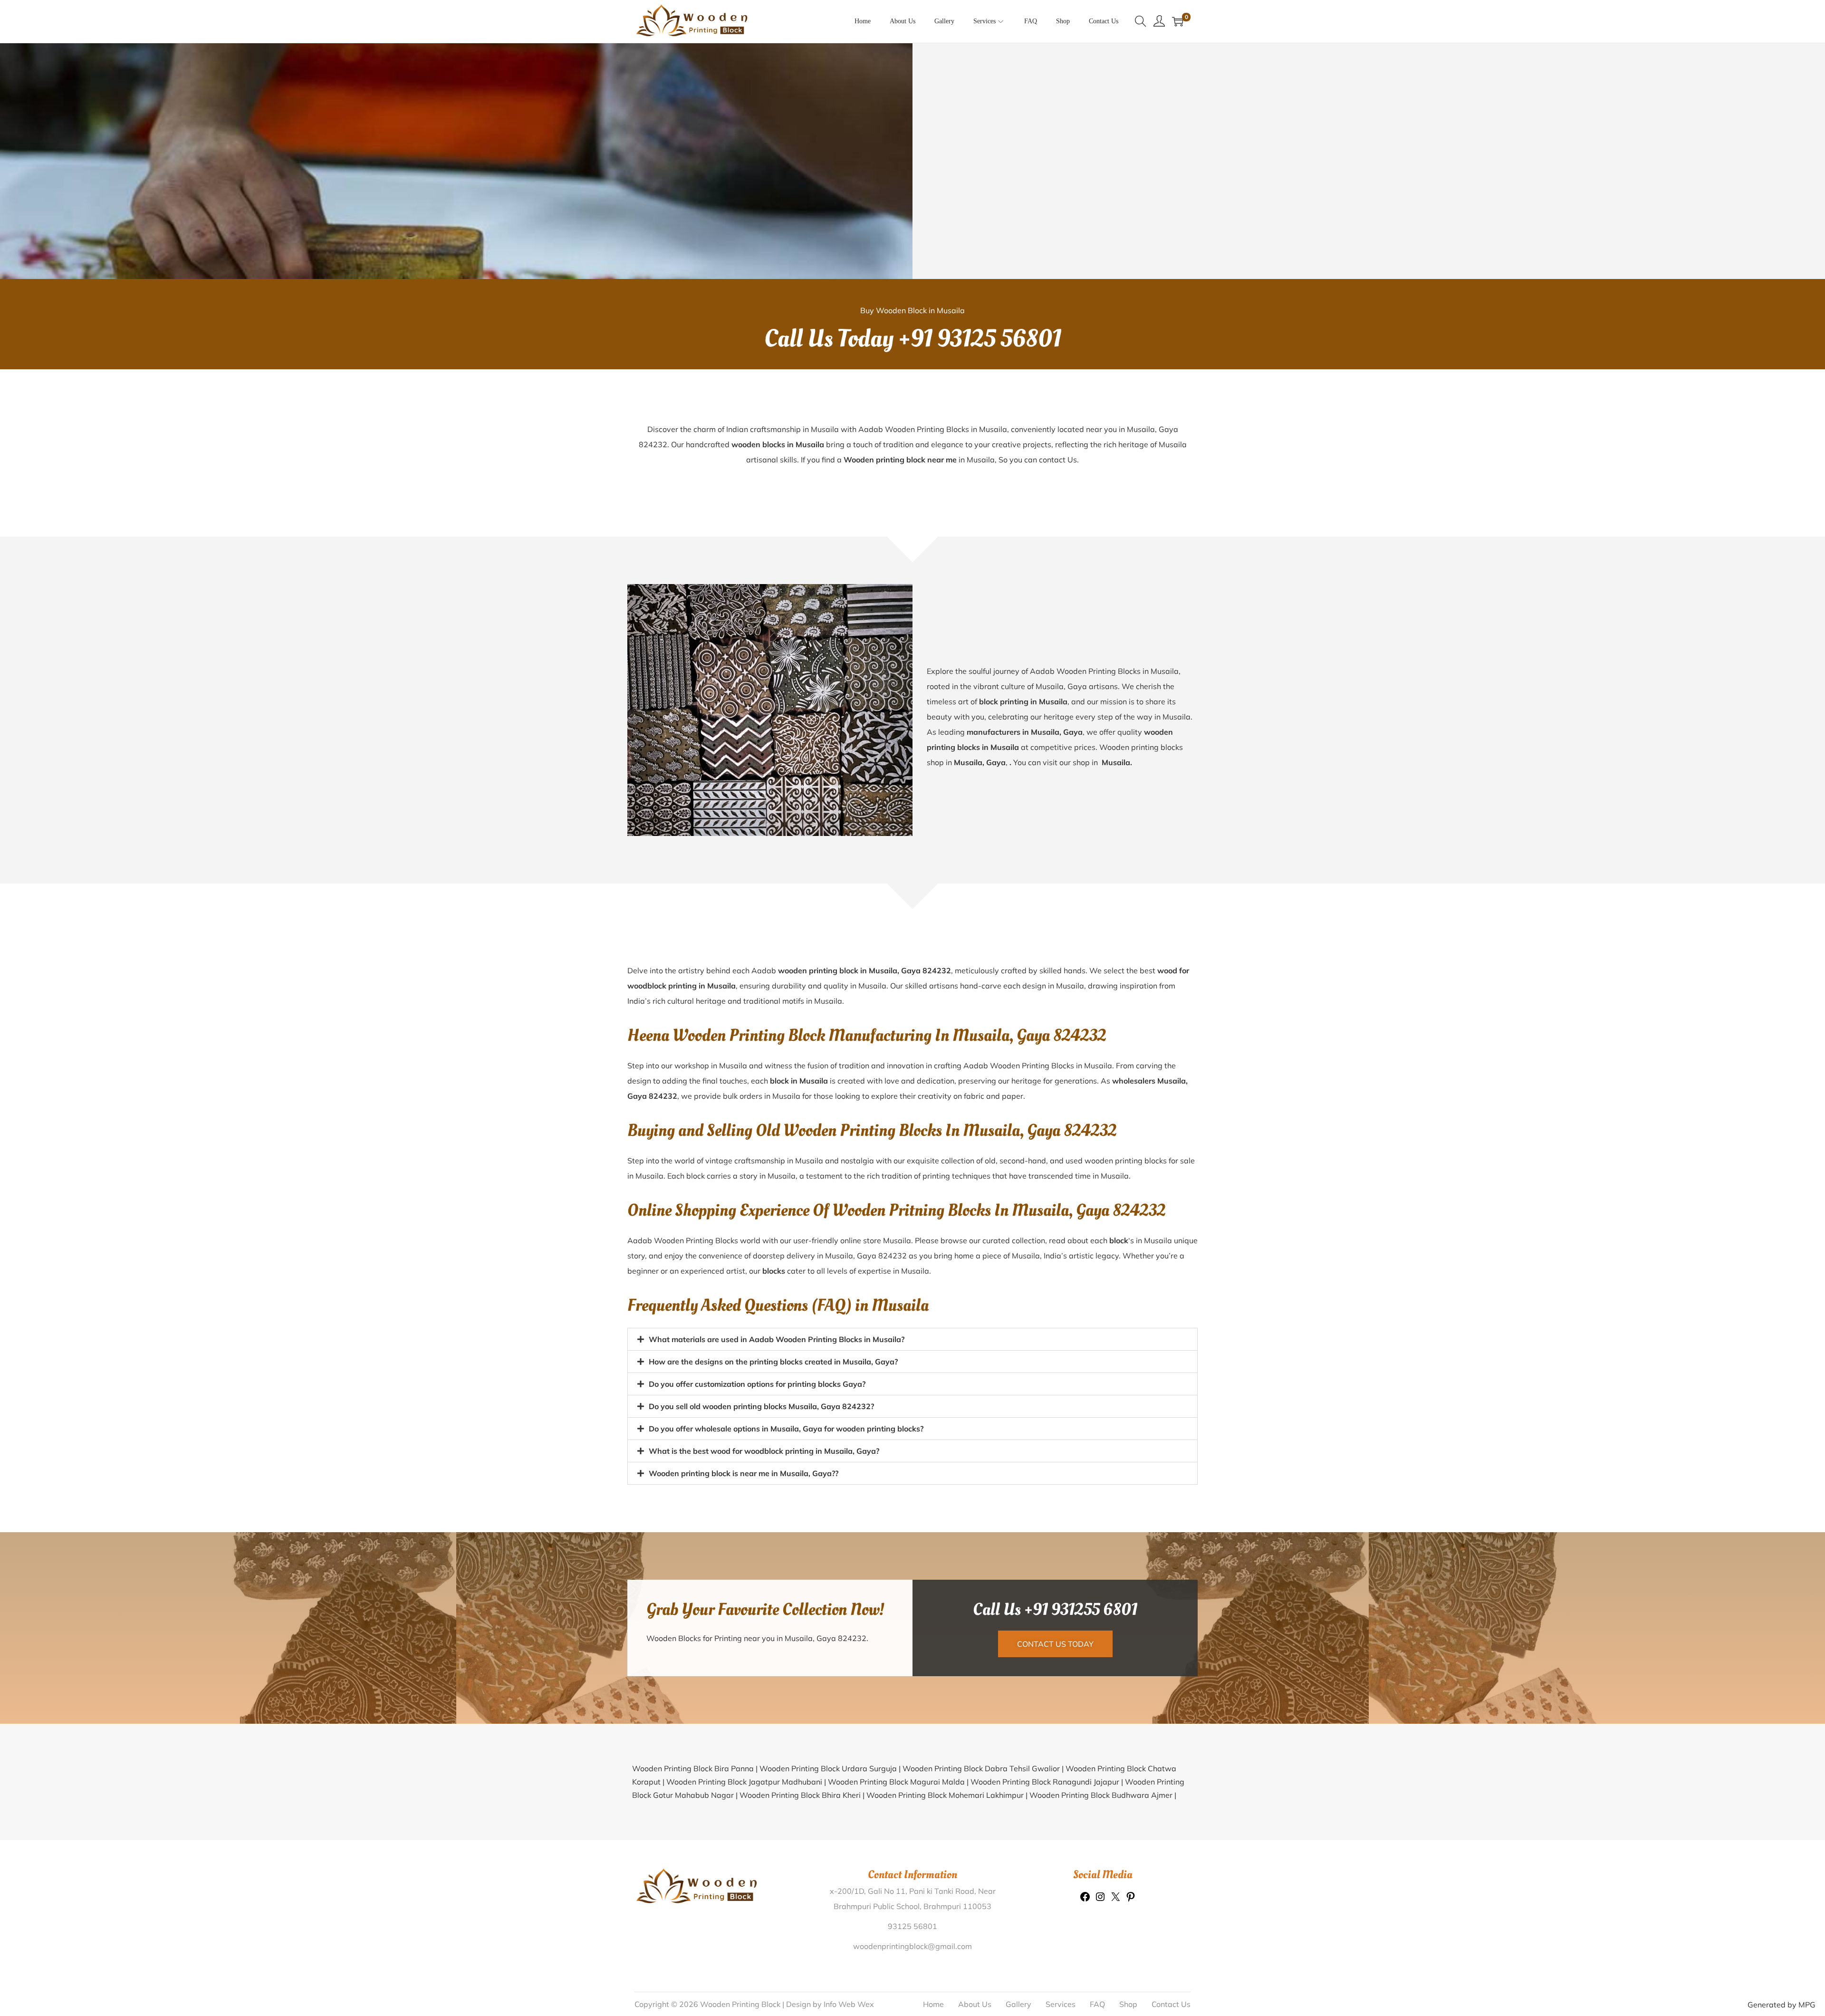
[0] (1178, 21)
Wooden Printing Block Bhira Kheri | (803, 1795)
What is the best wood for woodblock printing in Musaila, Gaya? (764, 1451)
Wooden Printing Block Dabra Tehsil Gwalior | (984, 1768)
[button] (912, 1339)
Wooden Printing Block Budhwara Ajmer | (1103, 1795)
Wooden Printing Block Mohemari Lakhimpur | (948, 1795)
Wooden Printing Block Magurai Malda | (899, 1782)
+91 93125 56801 (980, 339)
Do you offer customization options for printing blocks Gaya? (757, 1384)
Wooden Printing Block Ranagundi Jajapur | (1048, 1782)
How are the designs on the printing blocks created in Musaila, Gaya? (773, 1362)
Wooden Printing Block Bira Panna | (696, 1768)
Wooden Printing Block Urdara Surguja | (831, 1768)
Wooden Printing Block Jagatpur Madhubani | (747, 1782)
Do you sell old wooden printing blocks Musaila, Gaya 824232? (761, 1406)
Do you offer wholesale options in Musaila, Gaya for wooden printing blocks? (786, 1429)
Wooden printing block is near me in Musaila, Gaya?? (744, 1473)
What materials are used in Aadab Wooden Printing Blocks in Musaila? (777, 1339)
